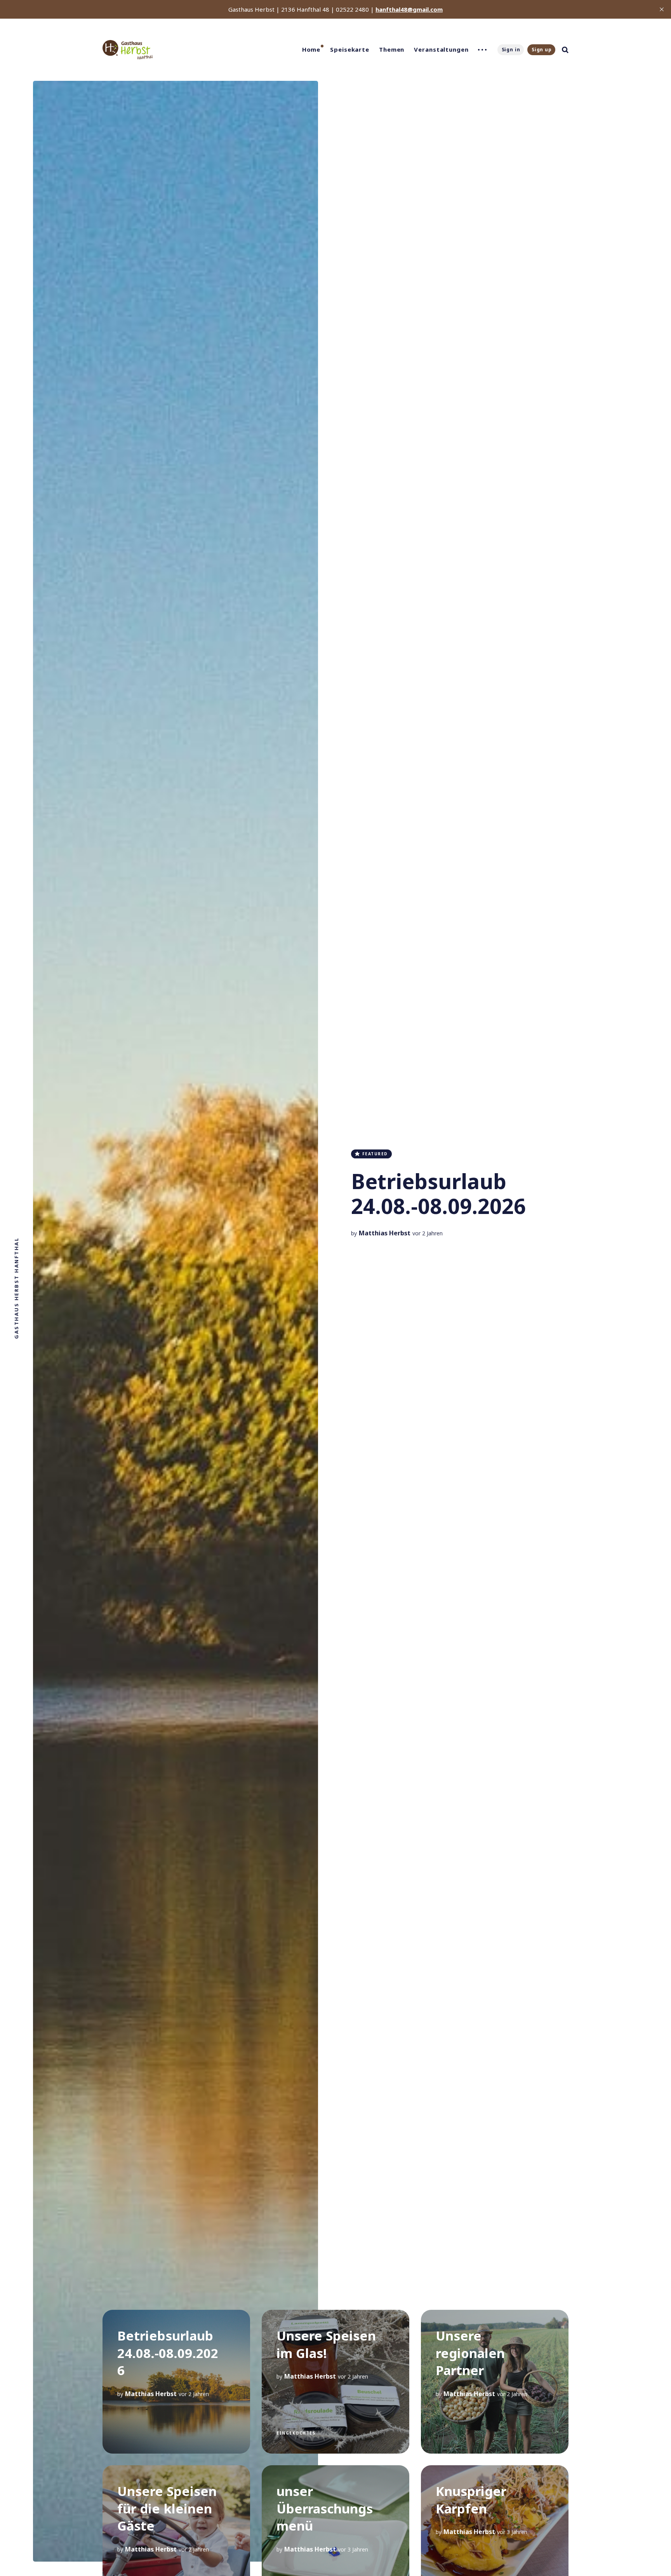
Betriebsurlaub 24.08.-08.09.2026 (438, 1194)
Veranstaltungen (441, 49)
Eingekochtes (296, 2433)
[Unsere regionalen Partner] (495, 2382)
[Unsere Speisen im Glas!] (335, 2382)
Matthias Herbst (385, 1233)
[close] (662, 9)
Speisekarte (350, 49)
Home (311, 49)
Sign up (542, 50)
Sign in (511, 50)
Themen (392, 49)
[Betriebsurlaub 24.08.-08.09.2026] (176, 2382)
